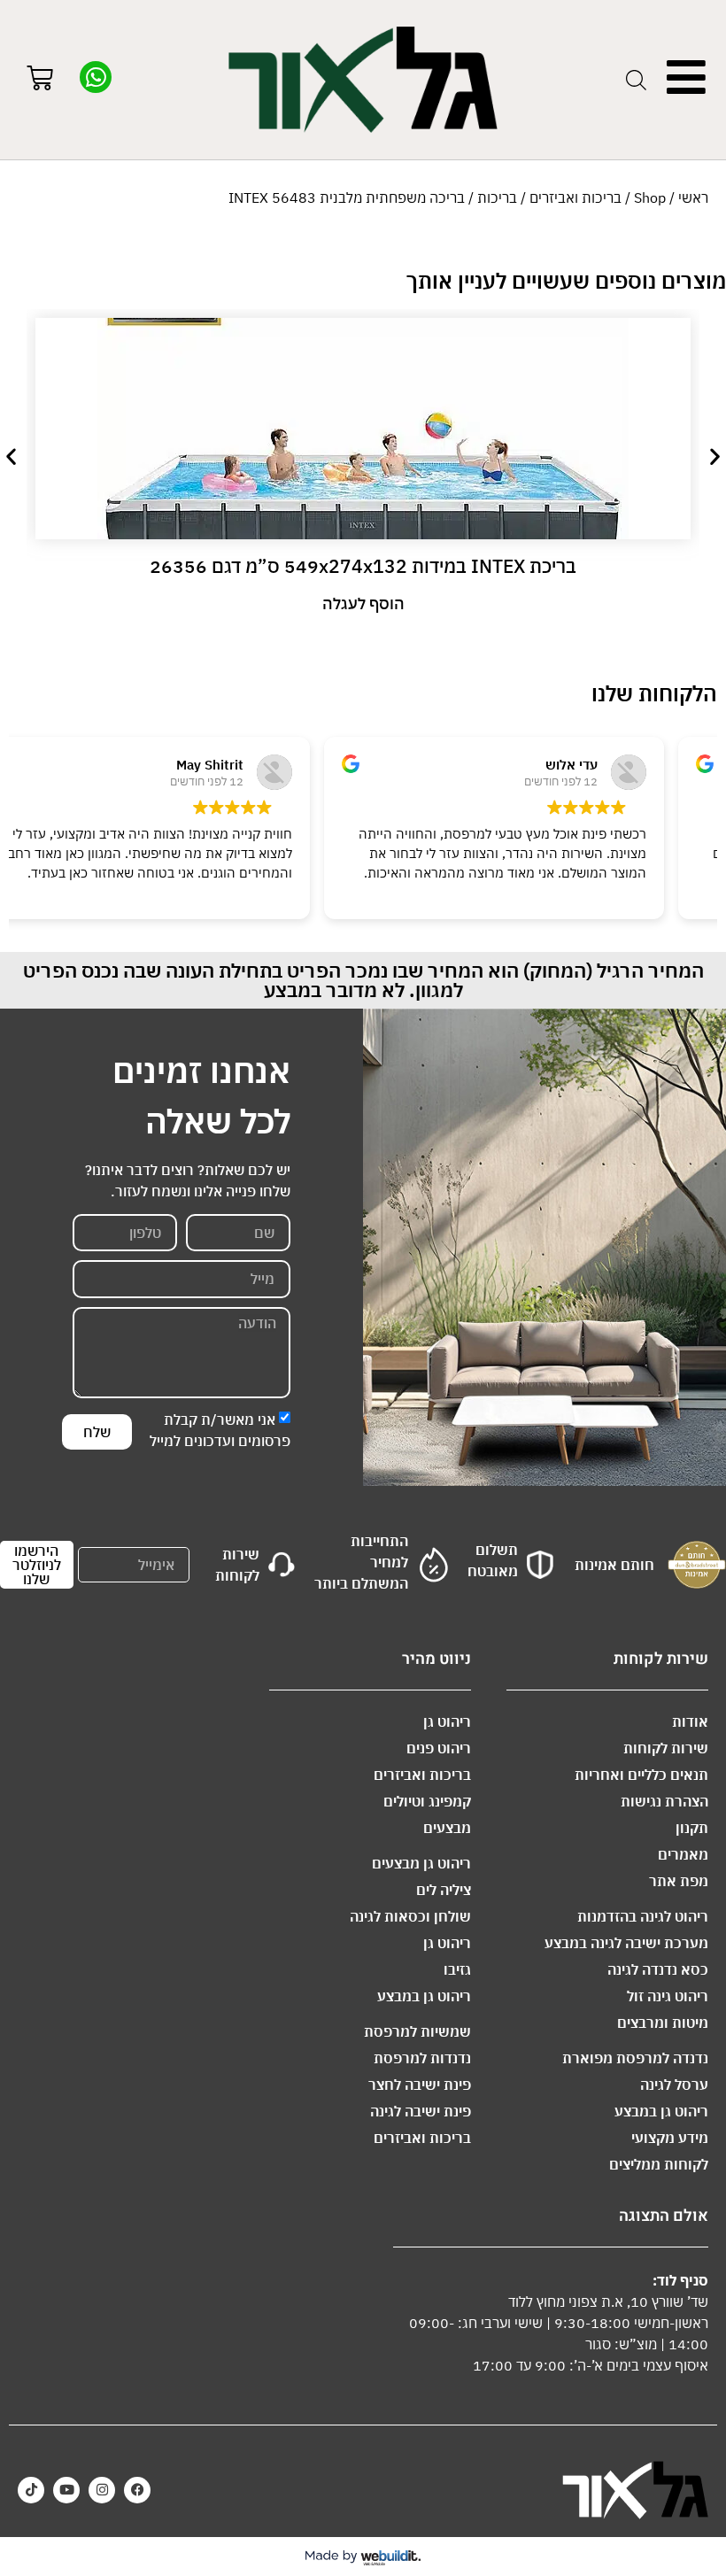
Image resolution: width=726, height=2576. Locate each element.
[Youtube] (66, 2490)
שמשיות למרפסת (417, 2031)
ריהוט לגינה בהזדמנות (643, 1916)
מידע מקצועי (670, 2138)
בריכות (497, 197)
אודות (690, 1721)
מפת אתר (679, 1881)
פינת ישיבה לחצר (420, 2085)
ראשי (693, 197)
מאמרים (683, 1854)
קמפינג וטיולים (427, 1801)
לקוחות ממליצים (659, 2164)
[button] (11, 456)
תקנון (692, 1828)
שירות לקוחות (666, 1748)
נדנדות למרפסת (422, 2058)
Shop (650, 197)
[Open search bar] (636, 80)
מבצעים (447, 1828)
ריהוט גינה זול (668, 1996)
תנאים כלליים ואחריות (641, 1775)
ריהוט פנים (439, 1748)
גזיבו (457, 1969)
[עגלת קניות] (40, 80)
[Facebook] (137, 2490)
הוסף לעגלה (363, 603)
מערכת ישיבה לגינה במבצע (626, 1943)
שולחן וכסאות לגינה (410, 1916)
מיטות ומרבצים (663, 2023)
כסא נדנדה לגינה (658, 1969)
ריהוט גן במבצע (661, 2111)
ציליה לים (444, 1890)
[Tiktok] (31, 2490)
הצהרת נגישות (664, 1801)
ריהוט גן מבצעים (421, 1863)
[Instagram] (102, 2490)
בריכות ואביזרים (575, 197)
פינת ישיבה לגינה (421, 2111)
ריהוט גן (447, 1721)
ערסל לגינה (674, 2085)
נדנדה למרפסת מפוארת (635, 2058)
